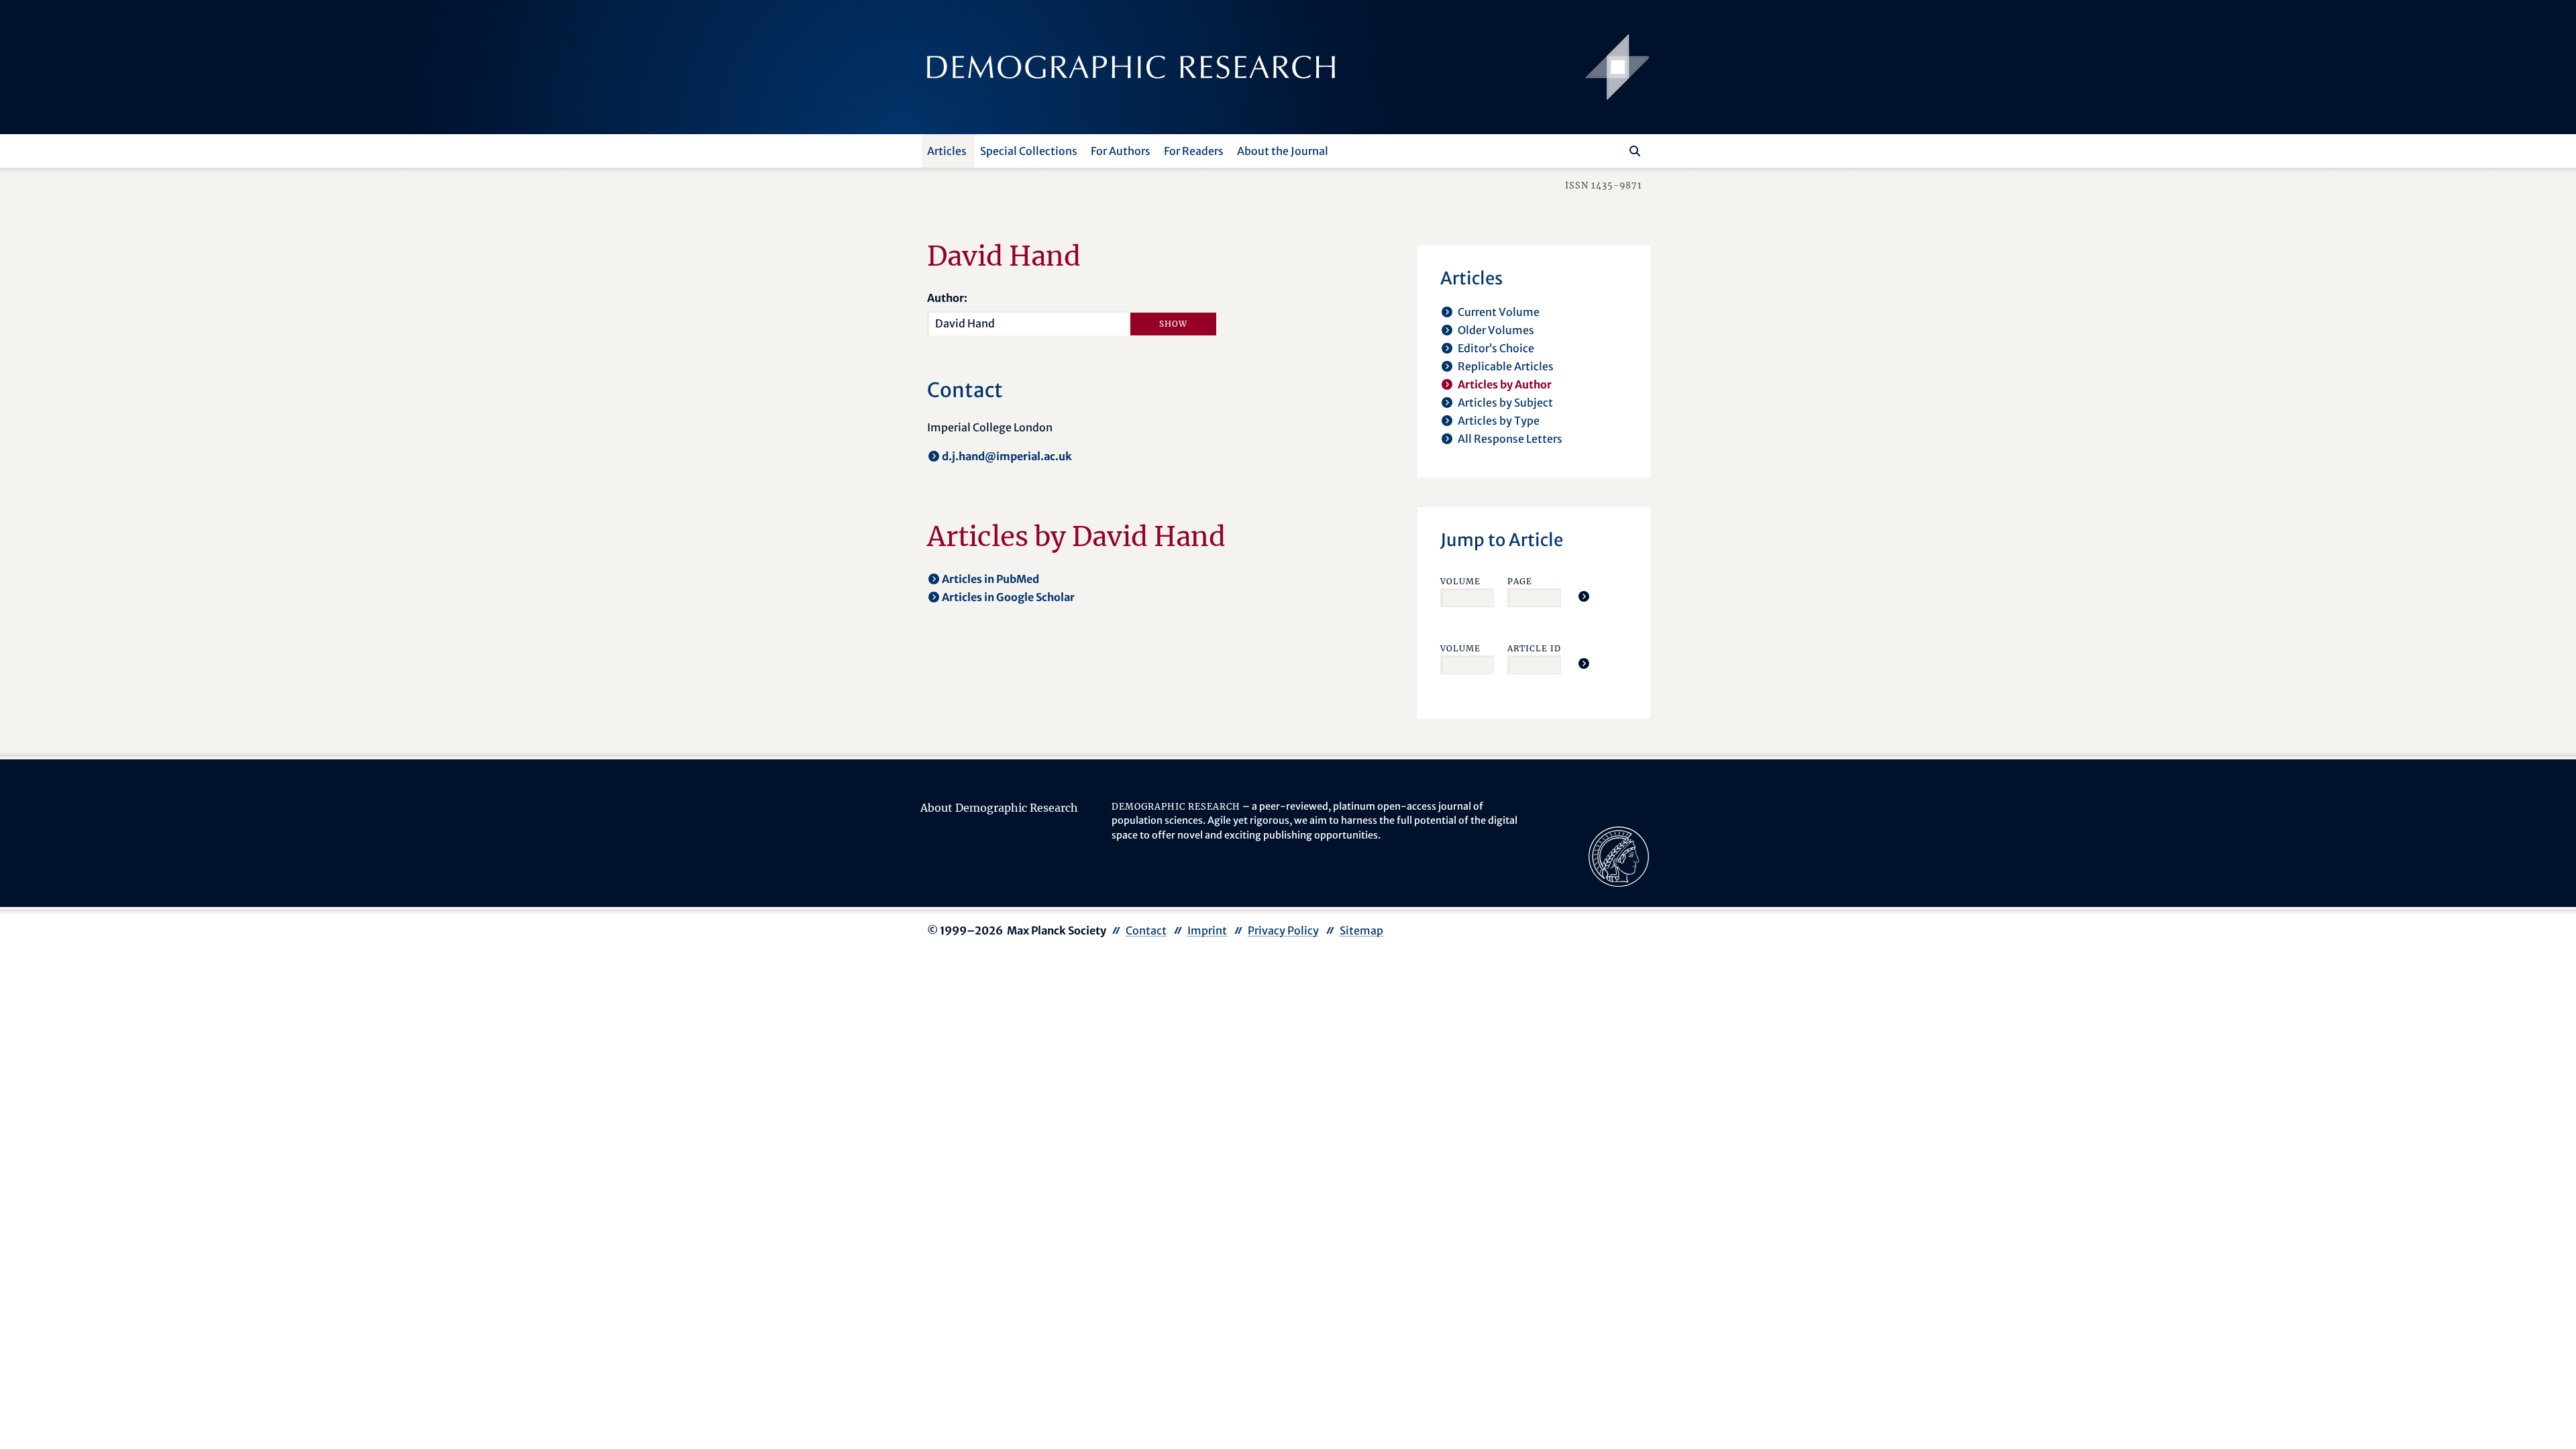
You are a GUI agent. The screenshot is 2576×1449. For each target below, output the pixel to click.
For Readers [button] (1194, 151)
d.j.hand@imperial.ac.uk (1007, 456)
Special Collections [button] (1029, 151)
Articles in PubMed (990, 579)
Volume (1460, 581)
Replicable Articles (1506, 366)
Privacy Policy (1283, 930)
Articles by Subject (1505, 402)
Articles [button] (947, 151)
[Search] (1635, 151)
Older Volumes (1496, 330)
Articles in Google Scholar (1008, 597)
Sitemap (1361, 930)
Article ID (1534, 648)
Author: (947, 298)
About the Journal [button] (1283, 151)
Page (1520, 581)
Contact (1146, 930)
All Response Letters (1510, 439)
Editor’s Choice (1496, 348)
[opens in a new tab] (1619, 855)
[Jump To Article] (1584, 596)
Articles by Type (1499, 421)
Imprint (1207, 930)
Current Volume (1499, 312)
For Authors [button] (1121, 151)
